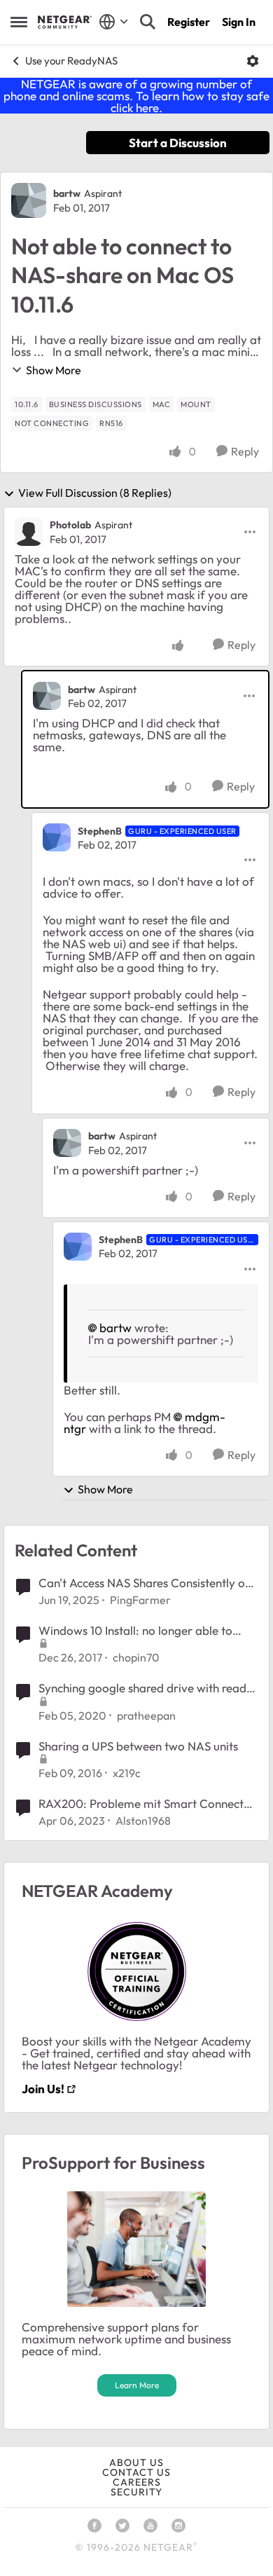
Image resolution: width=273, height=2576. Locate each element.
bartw (67, 193)
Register (189, 22)
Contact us (136, 2472)
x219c (127, 1773)
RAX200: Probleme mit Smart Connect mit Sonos (141, 1804)
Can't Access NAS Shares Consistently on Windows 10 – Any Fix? (145, 1583)
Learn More (137, 2385)
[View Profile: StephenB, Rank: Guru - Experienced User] (57, 837)
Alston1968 (143, 1821)
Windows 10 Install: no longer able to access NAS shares (135, 1631)
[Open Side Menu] (19, 22)
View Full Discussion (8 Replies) (95, 493)
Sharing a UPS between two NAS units (138, 1746)
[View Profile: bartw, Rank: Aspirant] (29, 200)
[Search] (148, 22)
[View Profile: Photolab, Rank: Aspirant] (29, 532)
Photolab (70, 525)
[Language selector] (114, 22)
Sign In (239, 22)
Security (136, 2492)
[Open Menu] (253, 61)
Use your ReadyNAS (71, 61)
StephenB (100, 831)
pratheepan (146, 1715)
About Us (136, 2462)
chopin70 (136, 1657)
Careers (137, 2482)
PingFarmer (140, 1600)
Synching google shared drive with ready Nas (146, 1688)
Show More (54, 370)
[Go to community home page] (65, 22)
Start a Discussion (178, 143)
